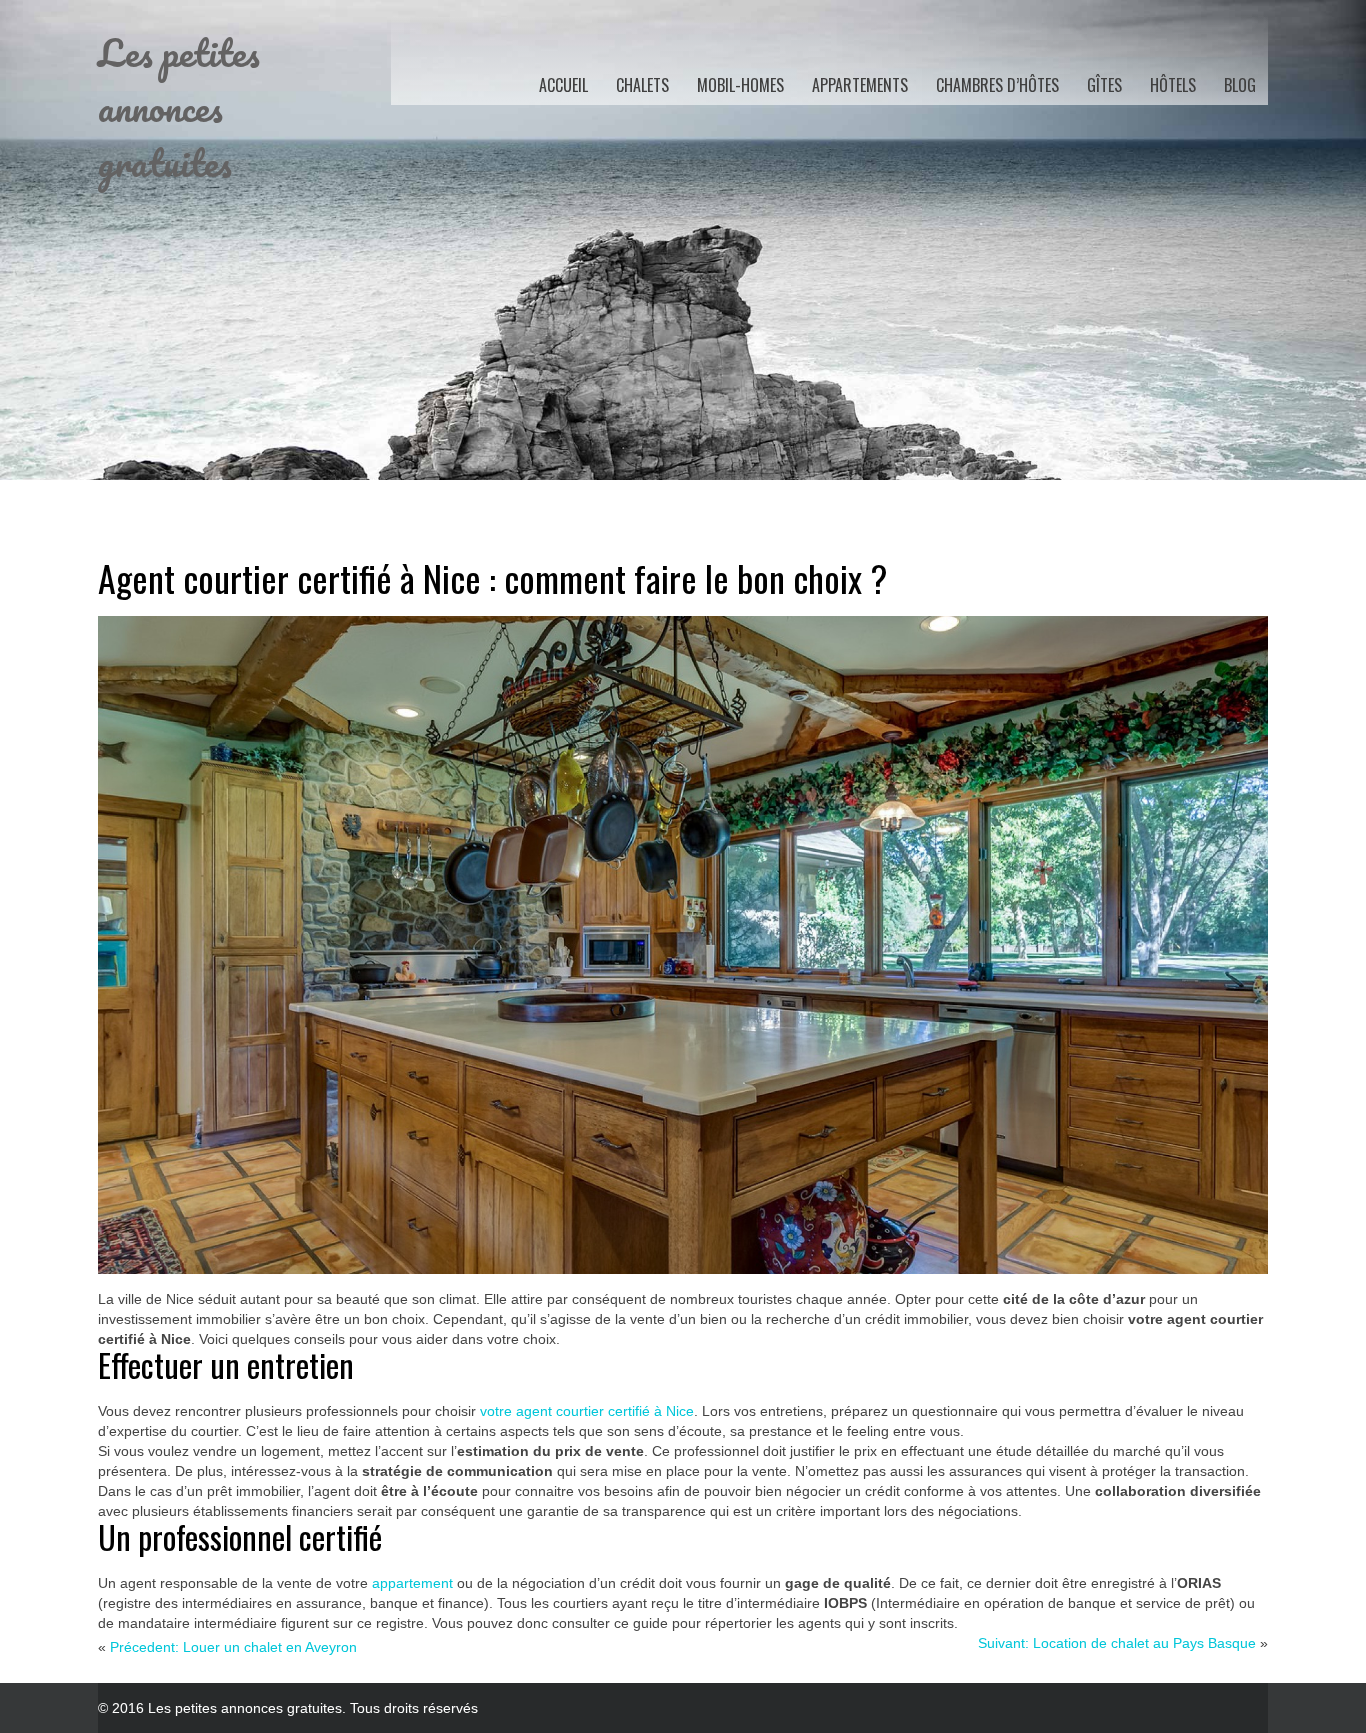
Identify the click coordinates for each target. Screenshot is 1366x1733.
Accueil (563, 85)
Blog (1240, 85)
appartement (414, 1583)
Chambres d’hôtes (997, 85)
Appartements (860, 85)
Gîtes (1104, 85)
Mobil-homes (740, 85)
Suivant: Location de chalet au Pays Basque (1117, 1643)
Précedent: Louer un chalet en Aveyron (233, 1647)
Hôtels (1173, 85)
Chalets (642, 85)
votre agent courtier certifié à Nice (587, 1411)
